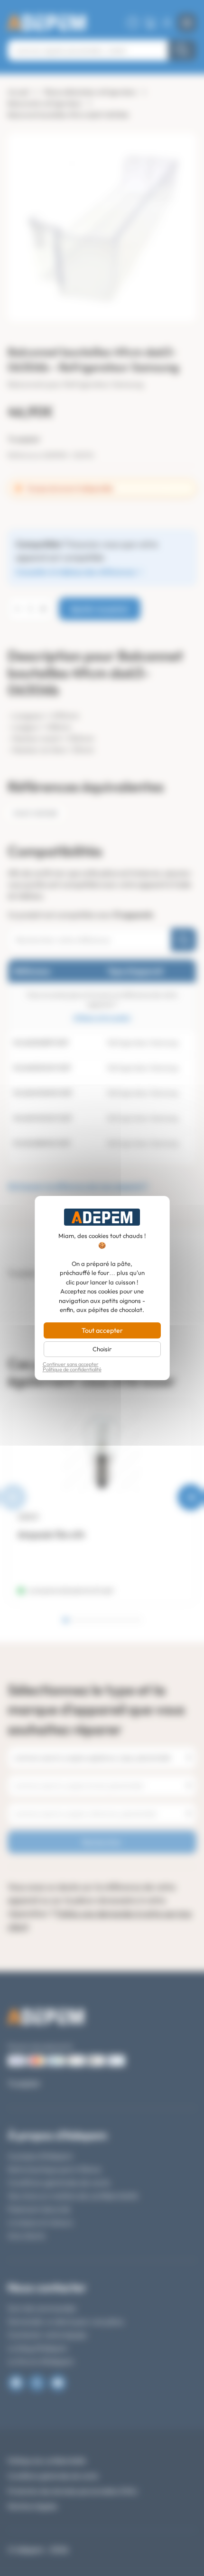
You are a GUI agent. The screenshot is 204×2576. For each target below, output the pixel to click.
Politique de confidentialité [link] (72, 1370)
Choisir (102, 1349)
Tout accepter (102, 1330)
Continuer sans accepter (71, 1364)
